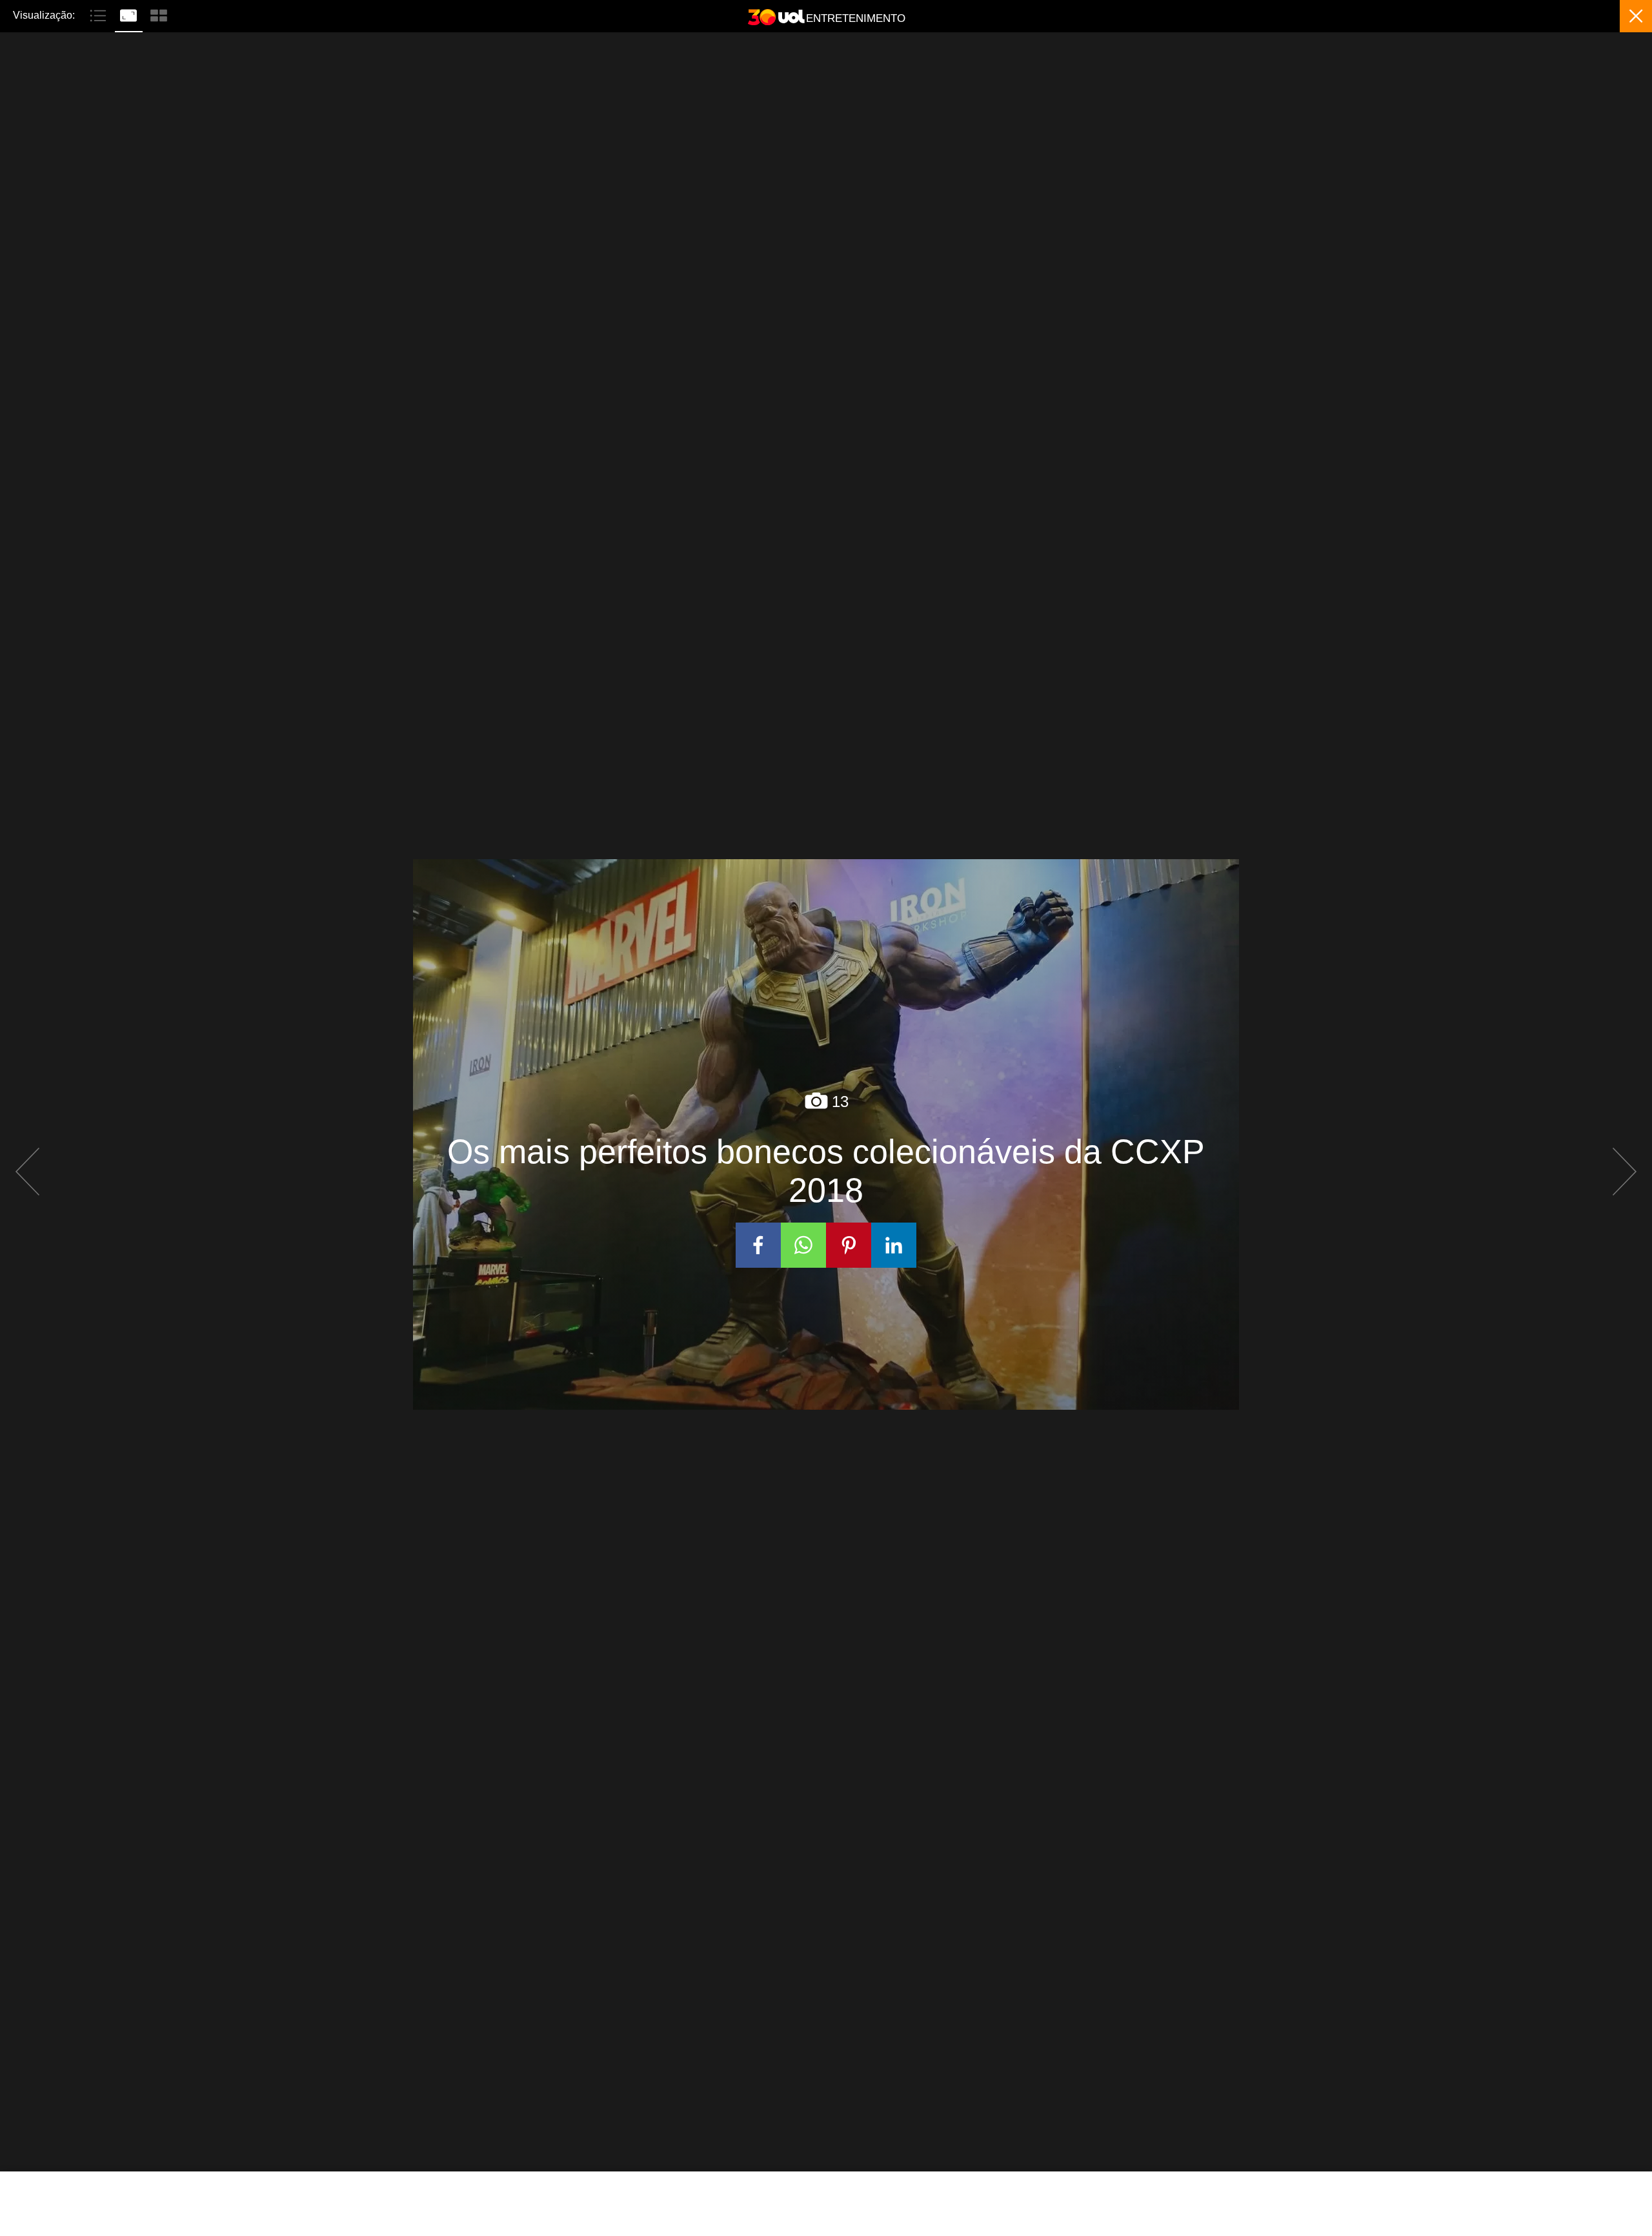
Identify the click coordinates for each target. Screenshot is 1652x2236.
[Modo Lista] (100, 14)
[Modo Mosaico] (159, 14)
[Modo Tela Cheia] (130, 14)
